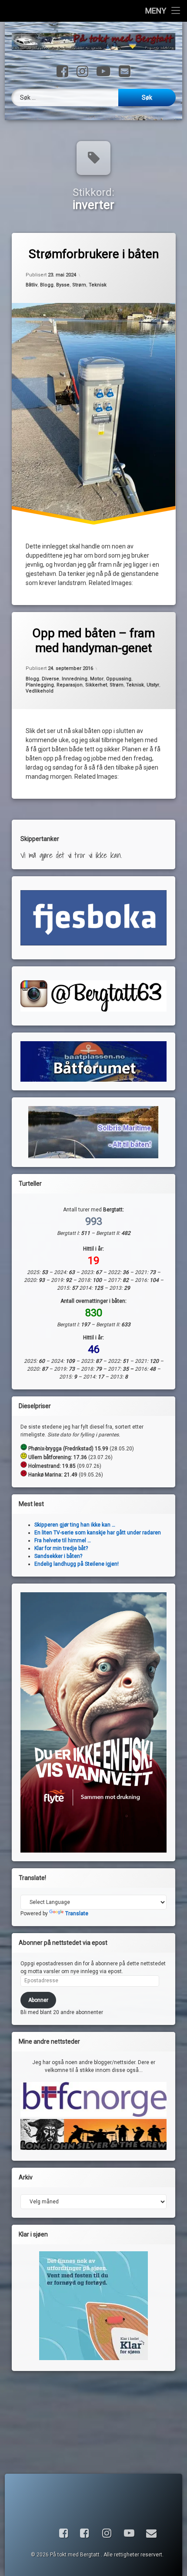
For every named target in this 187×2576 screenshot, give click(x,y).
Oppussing (119, 679)
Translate (77, 1914)
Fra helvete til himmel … (63, 1540)
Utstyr (153, 685)
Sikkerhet (96, 685)
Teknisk (98, 285)
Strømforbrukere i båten (94, 254)
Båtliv (32, 285)
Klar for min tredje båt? (61, 1548)
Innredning (75, 679)
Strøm (79, 285)
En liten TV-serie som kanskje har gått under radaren (98, 1533)
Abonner (38, 2000)
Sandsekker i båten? (58, 1556)
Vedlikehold (40, 691)
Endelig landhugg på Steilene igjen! (77, 1564)
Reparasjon (70, 685)
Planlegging (40, 685)
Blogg (47, 285)
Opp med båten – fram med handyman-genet (93, 641)
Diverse (50, 679)
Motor (97, 679)
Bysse (63, 285)
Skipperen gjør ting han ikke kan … (75, 1525)
